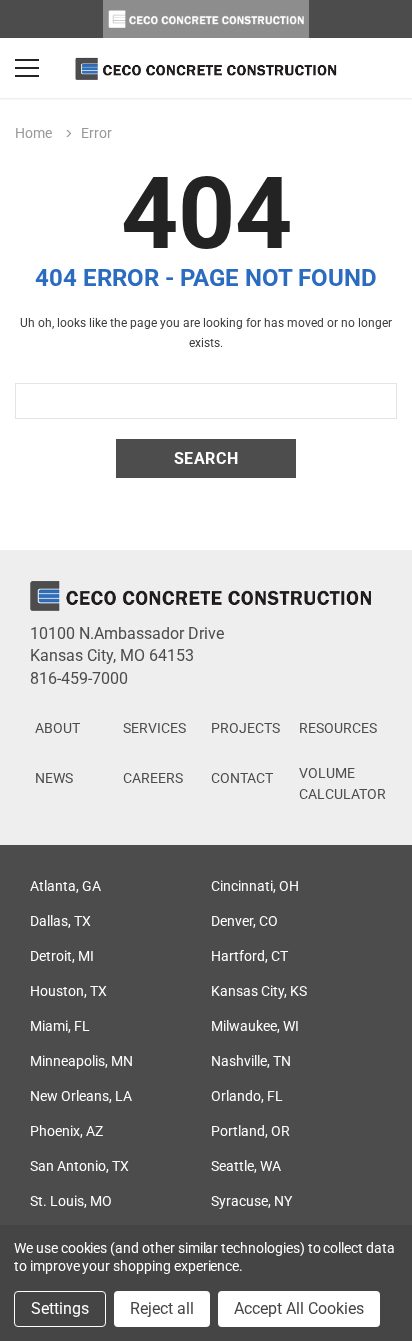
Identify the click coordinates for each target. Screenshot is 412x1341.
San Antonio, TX (79, 1166)
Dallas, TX (60, 921)
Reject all (162, 1308)
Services (154, 728)
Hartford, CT (249, 956)
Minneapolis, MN (81, 1061)
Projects (245, 728)
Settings (60, 1308)
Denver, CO (244, 921)
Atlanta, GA (65, 886)
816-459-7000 (79, 678)
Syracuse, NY (251, 1201)
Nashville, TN (251, 1061)
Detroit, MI (62, 956)
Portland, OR (250, 1131)
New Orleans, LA (81, 1096)
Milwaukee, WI (255, 1026)
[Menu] (27, 68)
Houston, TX (68, 991)
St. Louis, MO (71, 1201)
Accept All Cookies (299, 1308)
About (57, 728)
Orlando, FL (247, 1096)
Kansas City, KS (259, 991)
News (54, 778)
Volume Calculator (342, 783)
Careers (153, 778)
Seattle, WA (246, 1166)
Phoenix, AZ (66, 1131)
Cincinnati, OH (255, 886)
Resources (338, 728)
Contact (242, 778)
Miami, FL (60, 1026)
